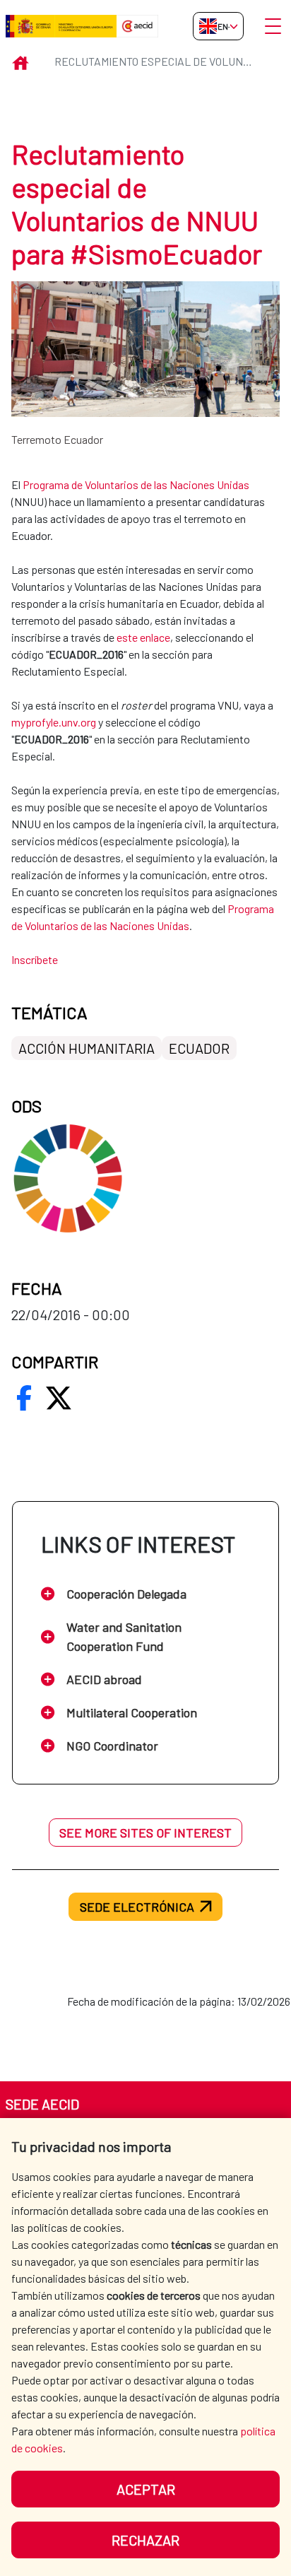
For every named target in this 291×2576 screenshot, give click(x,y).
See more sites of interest (145, 1833)
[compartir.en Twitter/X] (59, 1398)
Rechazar (145, 2540)
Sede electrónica (137, 1907)
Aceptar (146, 2489)
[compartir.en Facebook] (24, 1398)
